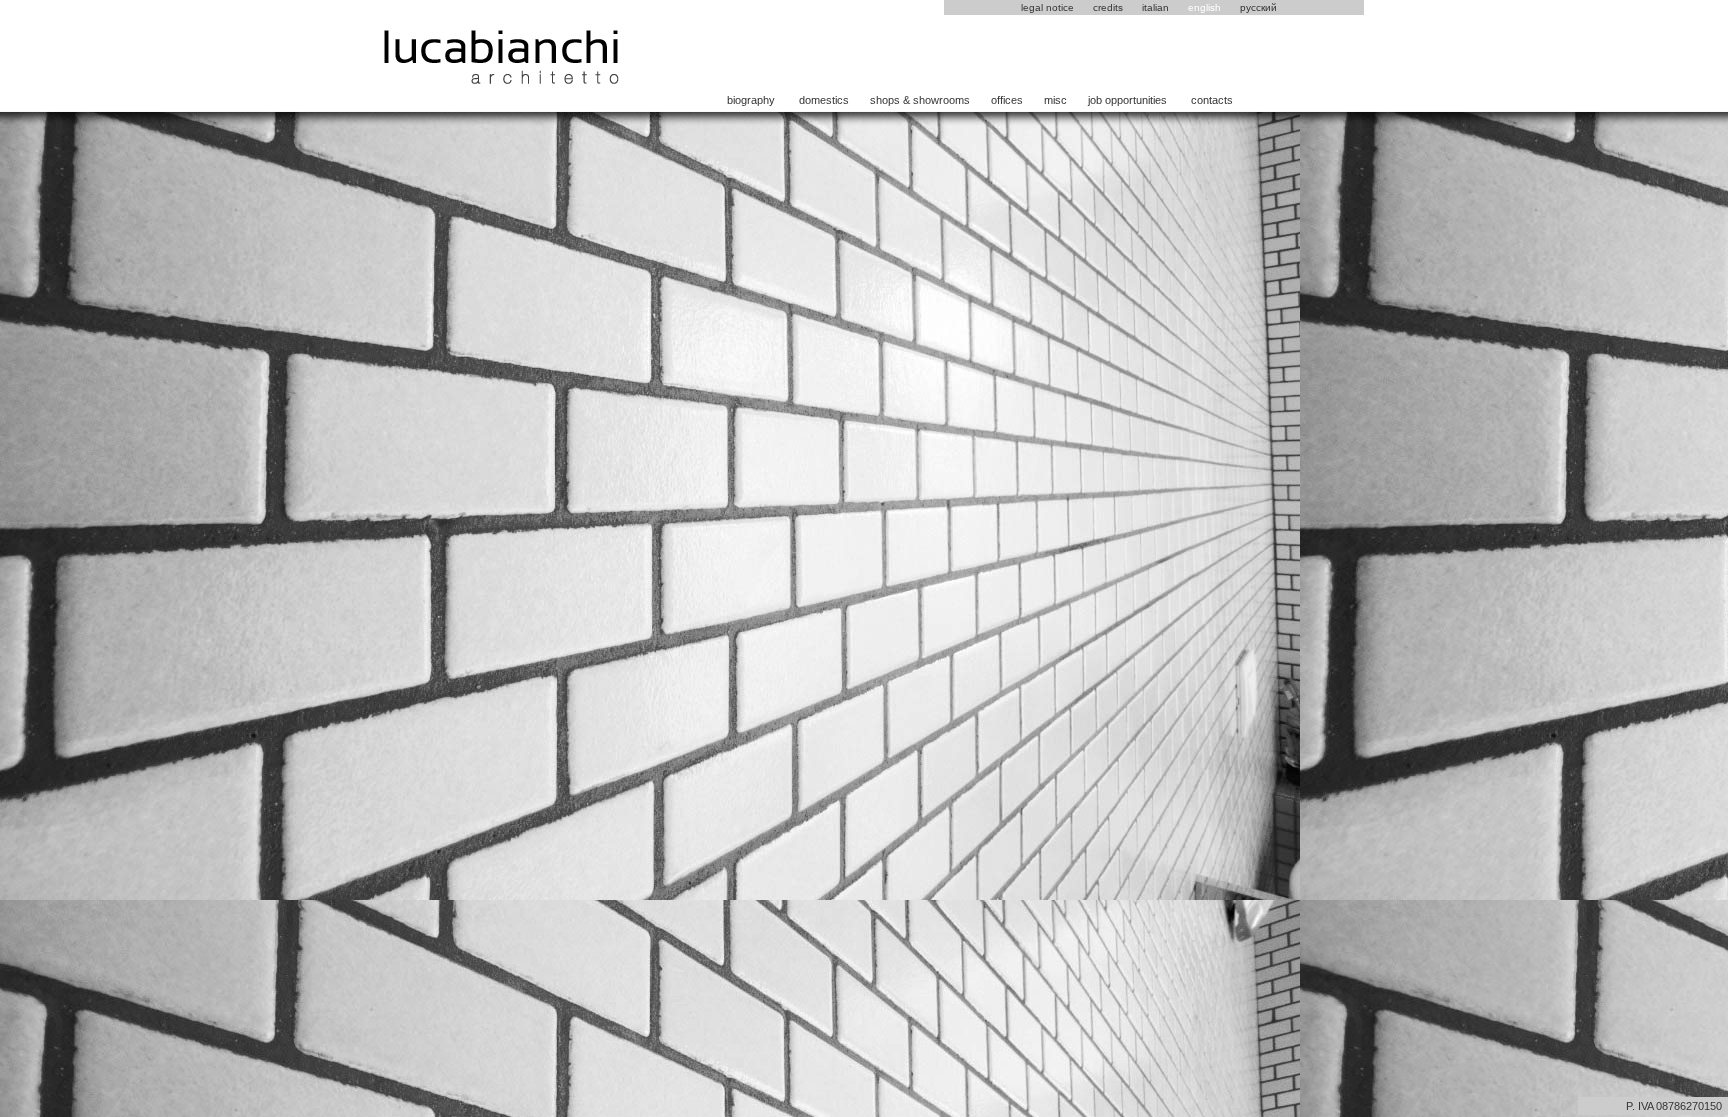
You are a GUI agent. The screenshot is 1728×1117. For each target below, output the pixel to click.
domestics (824, 100)
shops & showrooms (920, 100)
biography (751, 100)
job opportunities (1127, 100)
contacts (1212, 100)
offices (1007, 100)
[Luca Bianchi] (501, 80)
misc (1055, 100)
